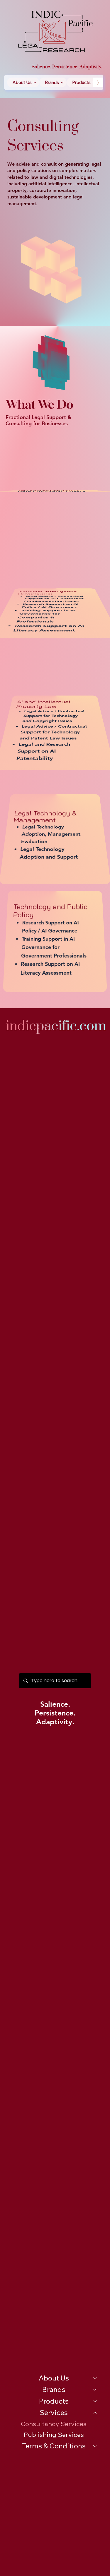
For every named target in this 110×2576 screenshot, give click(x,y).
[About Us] (95, 2378)
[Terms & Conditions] (95, 2446)
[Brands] (95, 2390)
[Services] (95, 2413)
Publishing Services (54, 2435)
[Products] (95, 2401)
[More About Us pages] (35, 83)
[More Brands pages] (62, 83)
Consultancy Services (54, 2424)
